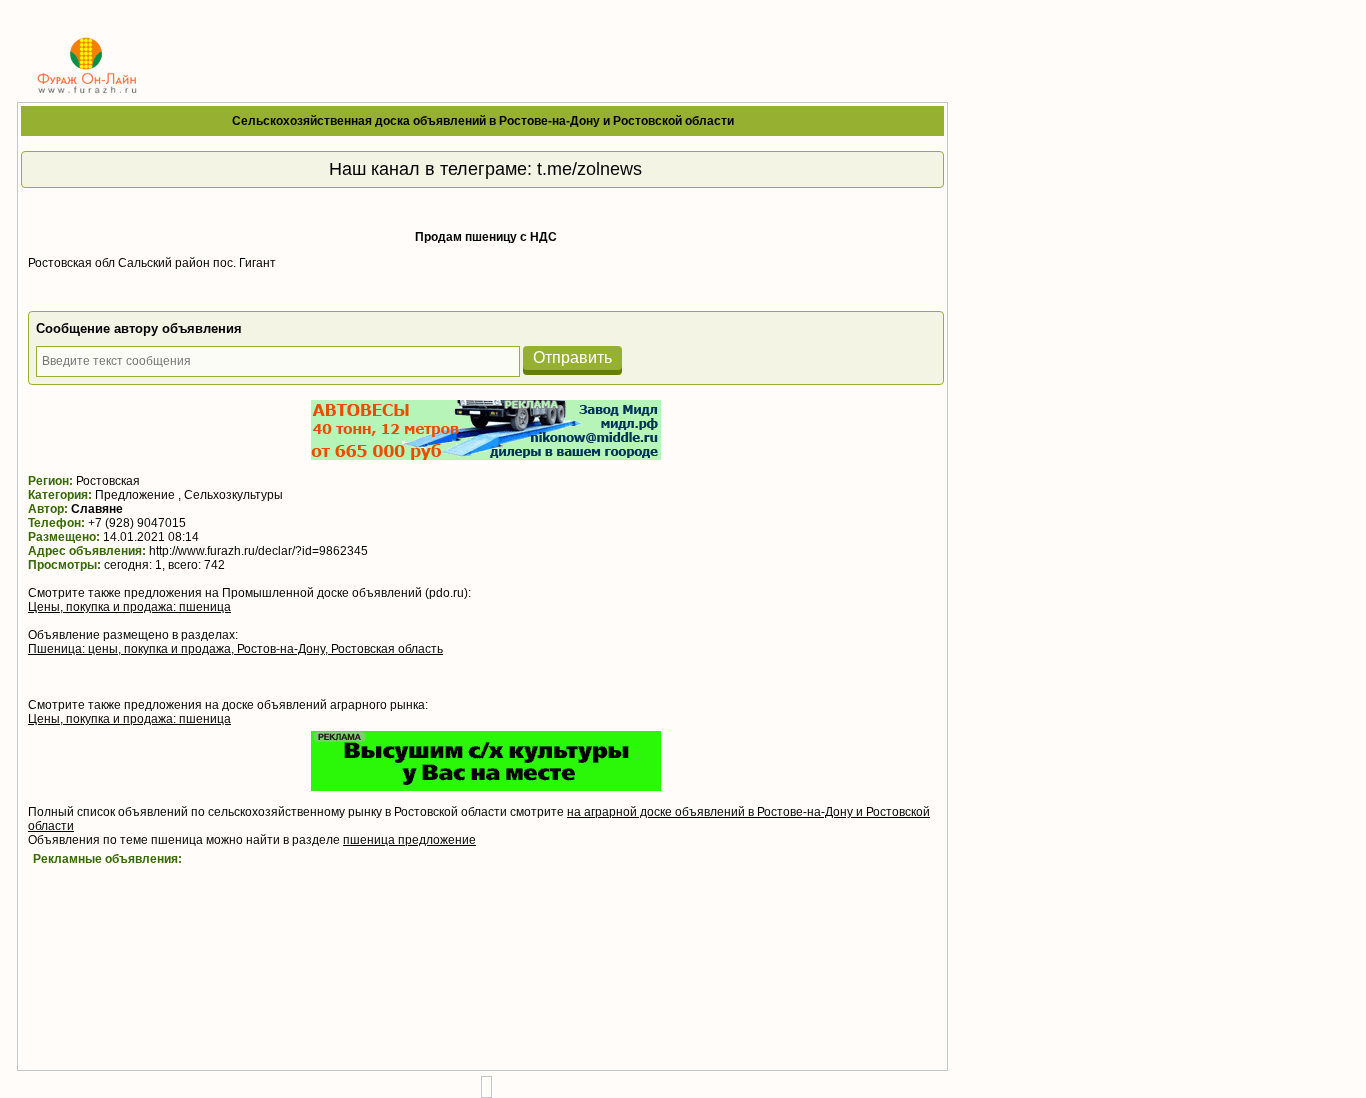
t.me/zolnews (589, 169)
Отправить (572, 357)
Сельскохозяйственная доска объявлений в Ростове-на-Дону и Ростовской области (483, 121)
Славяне (97, 509)
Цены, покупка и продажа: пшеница (129, 607)
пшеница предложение (409, 840)
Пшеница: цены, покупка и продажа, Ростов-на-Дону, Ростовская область (235, 649)
